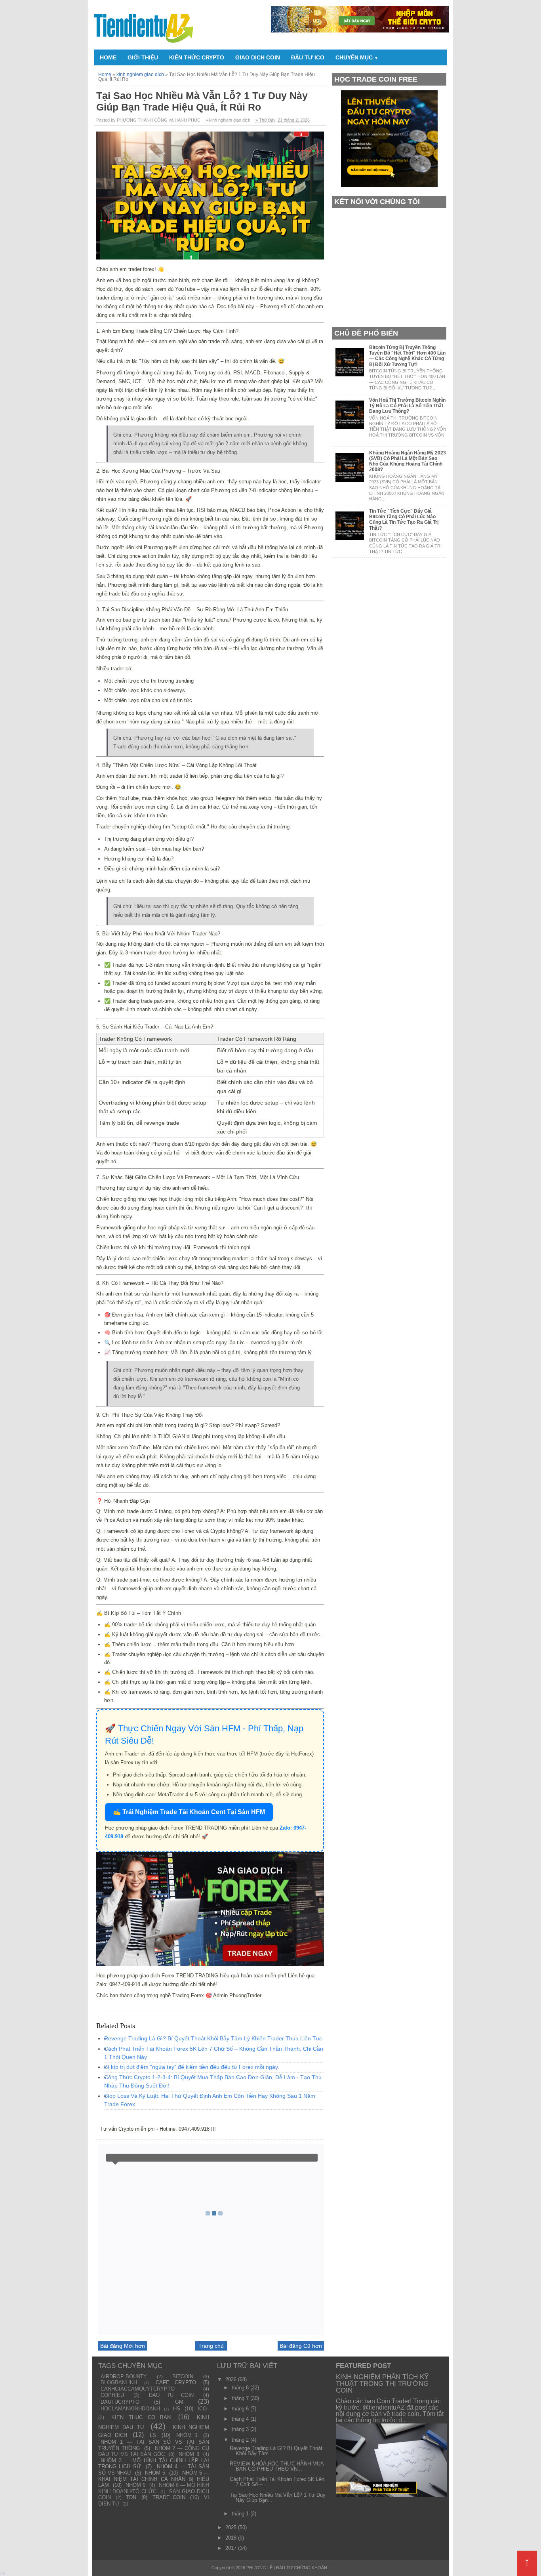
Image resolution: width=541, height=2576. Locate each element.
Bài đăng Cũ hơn (301, 2346)
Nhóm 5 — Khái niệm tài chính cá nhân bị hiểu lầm (154, 2479)
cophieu (112, 2395)
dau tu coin (171, 2395)
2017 (232, 2548)
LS (153, 2435)
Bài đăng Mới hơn (123, 2346)
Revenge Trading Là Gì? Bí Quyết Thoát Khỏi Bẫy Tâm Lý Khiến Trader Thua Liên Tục (213, 2038)
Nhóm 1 (187, 2435)
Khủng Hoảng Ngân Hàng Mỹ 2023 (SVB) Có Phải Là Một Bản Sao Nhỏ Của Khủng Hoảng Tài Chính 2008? (408, 461)
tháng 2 (241, 2440)
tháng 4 (241, 2419)
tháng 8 (241, 2388)
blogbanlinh (119, 2382)
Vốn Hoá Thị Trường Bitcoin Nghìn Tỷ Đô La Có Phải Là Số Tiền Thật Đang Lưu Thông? (407, 406)
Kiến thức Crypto (197, 57)
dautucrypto (120, 2402)
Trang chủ (211, 2346)
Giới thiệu (143, 57)
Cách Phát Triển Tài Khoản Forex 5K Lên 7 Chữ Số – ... (277, 2482)
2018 (232, 2538)
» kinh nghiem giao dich (228, 120)
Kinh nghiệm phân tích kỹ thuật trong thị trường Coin (382, 2384)
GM (179, 2402)
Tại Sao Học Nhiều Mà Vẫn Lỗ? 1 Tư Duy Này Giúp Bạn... (278, 2498)
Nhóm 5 (155, 2473)
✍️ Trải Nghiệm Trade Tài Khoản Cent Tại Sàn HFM (189, 1812)
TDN (131, 2497)
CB (3, 2574)
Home (108, 57)
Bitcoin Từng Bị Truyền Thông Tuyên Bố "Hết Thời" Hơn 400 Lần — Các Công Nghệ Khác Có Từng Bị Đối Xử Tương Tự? (407, 356)
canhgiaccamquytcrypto (138, 2389)
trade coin (169, 2497)
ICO (202, 2409)
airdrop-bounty (124, 2377)
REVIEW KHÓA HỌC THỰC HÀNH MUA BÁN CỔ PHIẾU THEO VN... (277, 2466)
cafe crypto (176, 2382)
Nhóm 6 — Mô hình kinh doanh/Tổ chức (154, 2488)
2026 (232, 2379)
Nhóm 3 (189, 2454)
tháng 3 (241, 2429)
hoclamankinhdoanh (130, 2409)
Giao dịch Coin (258, 57)
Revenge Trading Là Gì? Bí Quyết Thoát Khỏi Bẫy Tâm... (276, 2451)
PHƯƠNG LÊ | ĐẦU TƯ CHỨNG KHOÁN (287, 2568)
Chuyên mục (357, 57)
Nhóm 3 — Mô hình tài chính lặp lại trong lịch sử (154, 2464)
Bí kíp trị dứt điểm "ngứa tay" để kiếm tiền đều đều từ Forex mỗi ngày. (192, 2067)
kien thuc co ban (141, 2417)
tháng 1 (241, 2514)
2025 (232, 2527)
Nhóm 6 (135, 2485)
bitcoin (183, 2377)
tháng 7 (241, 2398)
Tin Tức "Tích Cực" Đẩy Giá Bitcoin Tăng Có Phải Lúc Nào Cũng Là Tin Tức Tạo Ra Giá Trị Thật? (404, 520)
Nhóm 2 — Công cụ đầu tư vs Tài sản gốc (154, 2451)
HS (177, 2409)
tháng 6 (241, 2409)
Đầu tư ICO (308, 57)
